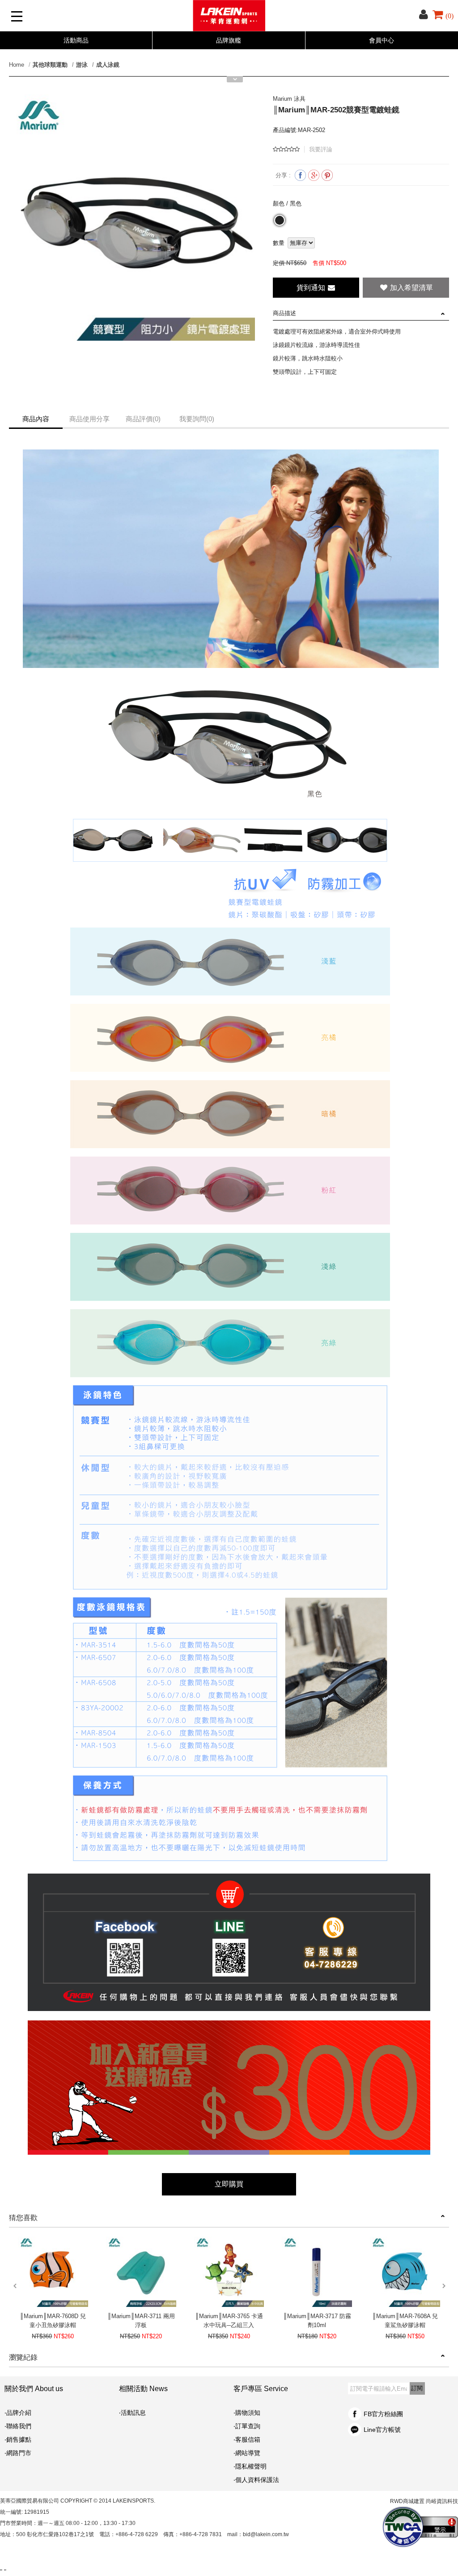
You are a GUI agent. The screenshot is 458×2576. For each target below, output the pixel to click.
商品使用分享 (89, 419)
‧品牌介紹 (18, 2413)
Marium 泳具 (289, 99)
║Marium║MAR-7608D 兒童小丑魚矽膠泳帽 (53, 2321)
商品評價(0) (143, 419)
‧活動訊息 (132, 2413)
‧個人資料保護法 (256, 2480)
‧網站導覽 (247, 2453)
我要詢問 (197, 419)
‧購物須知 (247, 2413)
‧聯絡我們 (18, 2426)
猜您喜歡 (23, 2218)
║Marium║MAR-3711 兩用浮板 (141, 2321)
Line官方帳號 (382, 2430)
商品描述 (284, 313)
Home (17, 65)
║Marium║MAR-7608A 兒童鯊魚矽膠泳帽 (405, 2321)
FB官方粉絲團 (383, 2414)
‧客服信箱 (250, 2439)
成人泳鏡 (108, 65)
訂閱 (417, 2388)
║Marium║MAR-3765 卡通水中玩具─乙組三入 (229, 2321)
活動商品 (76, 40)
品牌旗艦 (229, 40)
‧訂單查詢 (247, 2426)
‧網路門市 (18, 2453)
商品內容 (36, 419)
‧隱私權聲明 (250, 2466)
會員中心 (382, 40)
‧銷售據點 (18, 2439)
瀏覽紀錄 (23, 2357)
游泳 (82, 65)
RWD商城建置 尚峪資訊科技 (424, 2501)
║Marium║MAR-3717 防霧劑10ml (317, 2321)
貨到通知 (312, 288)
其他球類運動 (50, 65)
